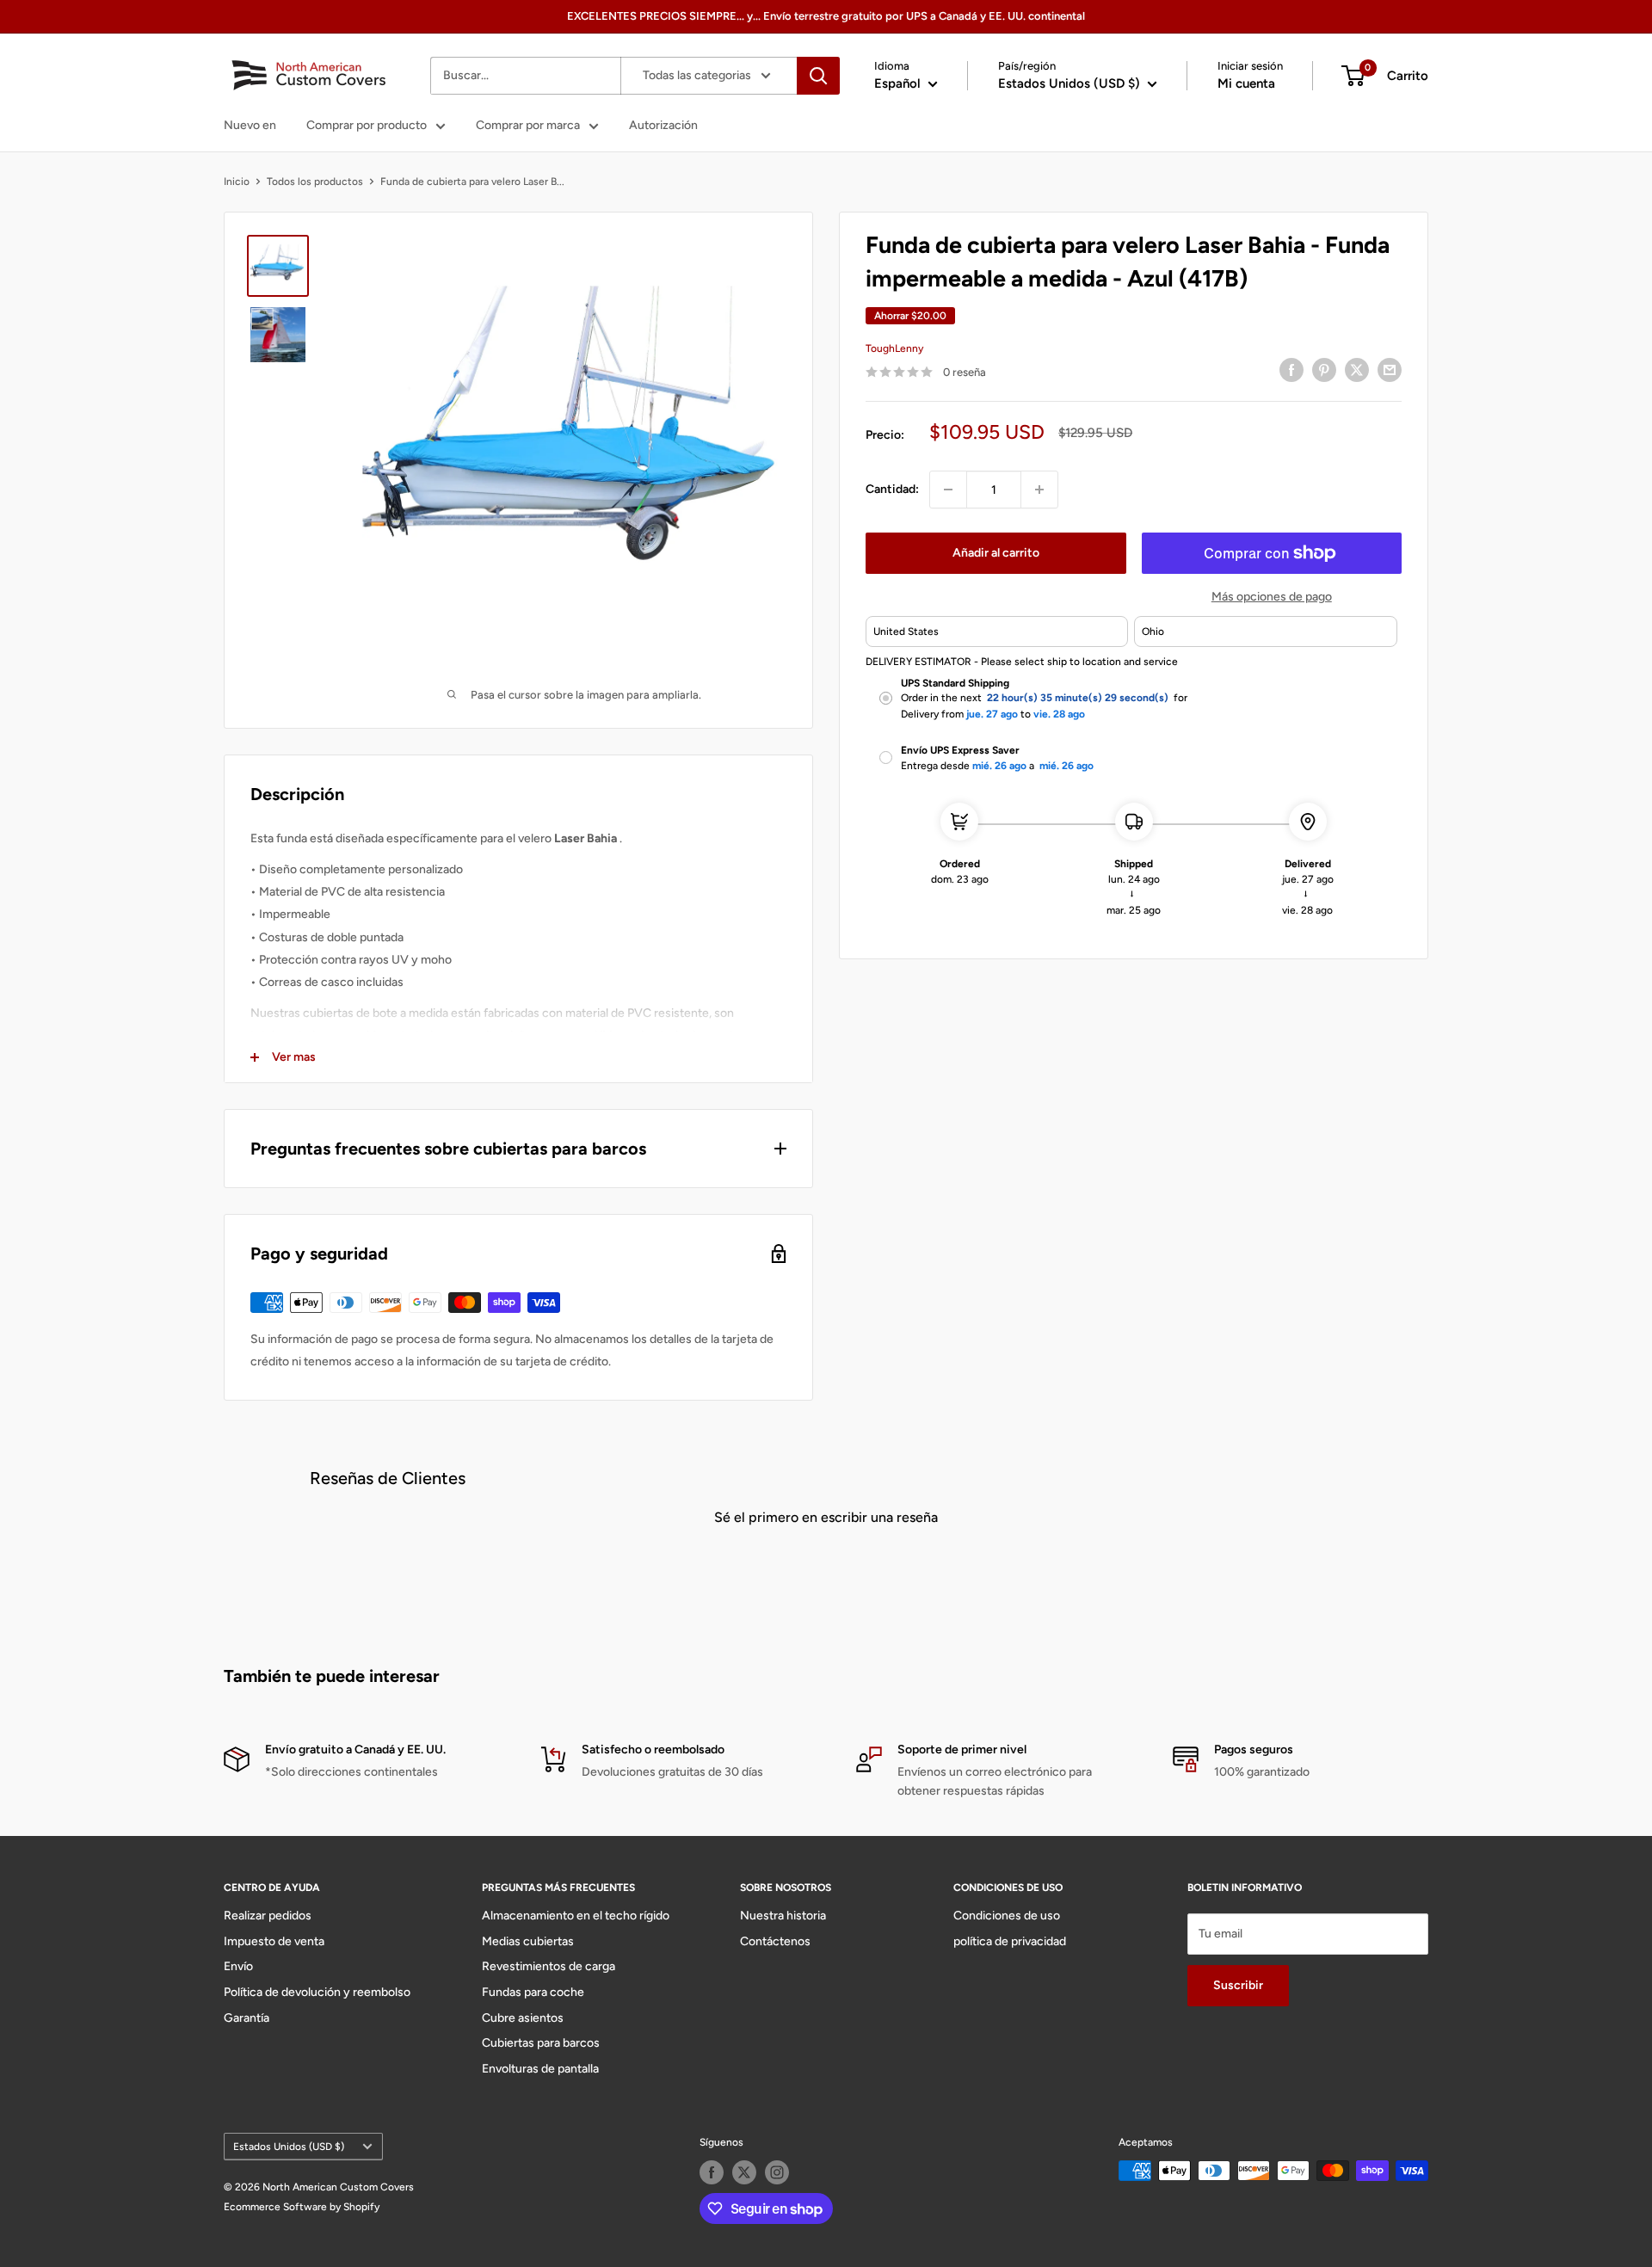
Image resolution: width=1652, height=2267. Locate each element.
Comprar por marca (528, 125)
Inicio (237, 182)
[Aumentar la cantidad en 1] (1039, 490)
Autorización (663, 125)
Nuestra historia (783, 1916)
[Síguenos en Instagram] (777, 2172)
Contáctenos (775, 1941)
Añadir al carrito (996, 553)
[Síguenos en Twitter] (744, 2172)
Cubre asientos (523, 2018)
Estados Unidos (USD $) (289, 2147)
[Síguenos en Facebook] (712, 2172)
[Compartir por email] (1390, 370)
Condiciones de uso (1007, 1916)
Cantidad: (892, 489)
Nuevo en (250, 125)
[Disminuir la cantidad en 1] (948, 490)
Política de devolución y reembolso (317, 1992)
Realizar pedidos (268, 1916)
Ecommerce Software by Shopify (302, 2207)
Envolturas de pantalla (540, 2069)
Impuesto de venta (274, 1941)
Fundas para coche (533, 1992)
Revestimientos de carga (549, 1966)
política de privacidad (1010, 1941)
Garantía (247, 2018)
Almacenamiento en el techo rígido (576, 1916)
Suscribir (1238, 1985)
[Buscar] (818, 76)
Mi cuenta (1246, 83)
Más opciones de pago (1272, 597)
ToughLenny (894, 348)
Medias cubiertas (528, 1941)
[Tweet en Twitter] (1357, 370)
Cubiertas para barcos (541, 2043)
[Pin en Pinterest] (1324, 370)
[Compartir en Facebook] (1291, 370)
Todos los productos (315, 182)
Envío (238, 1966)
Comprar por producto (367, 125)
